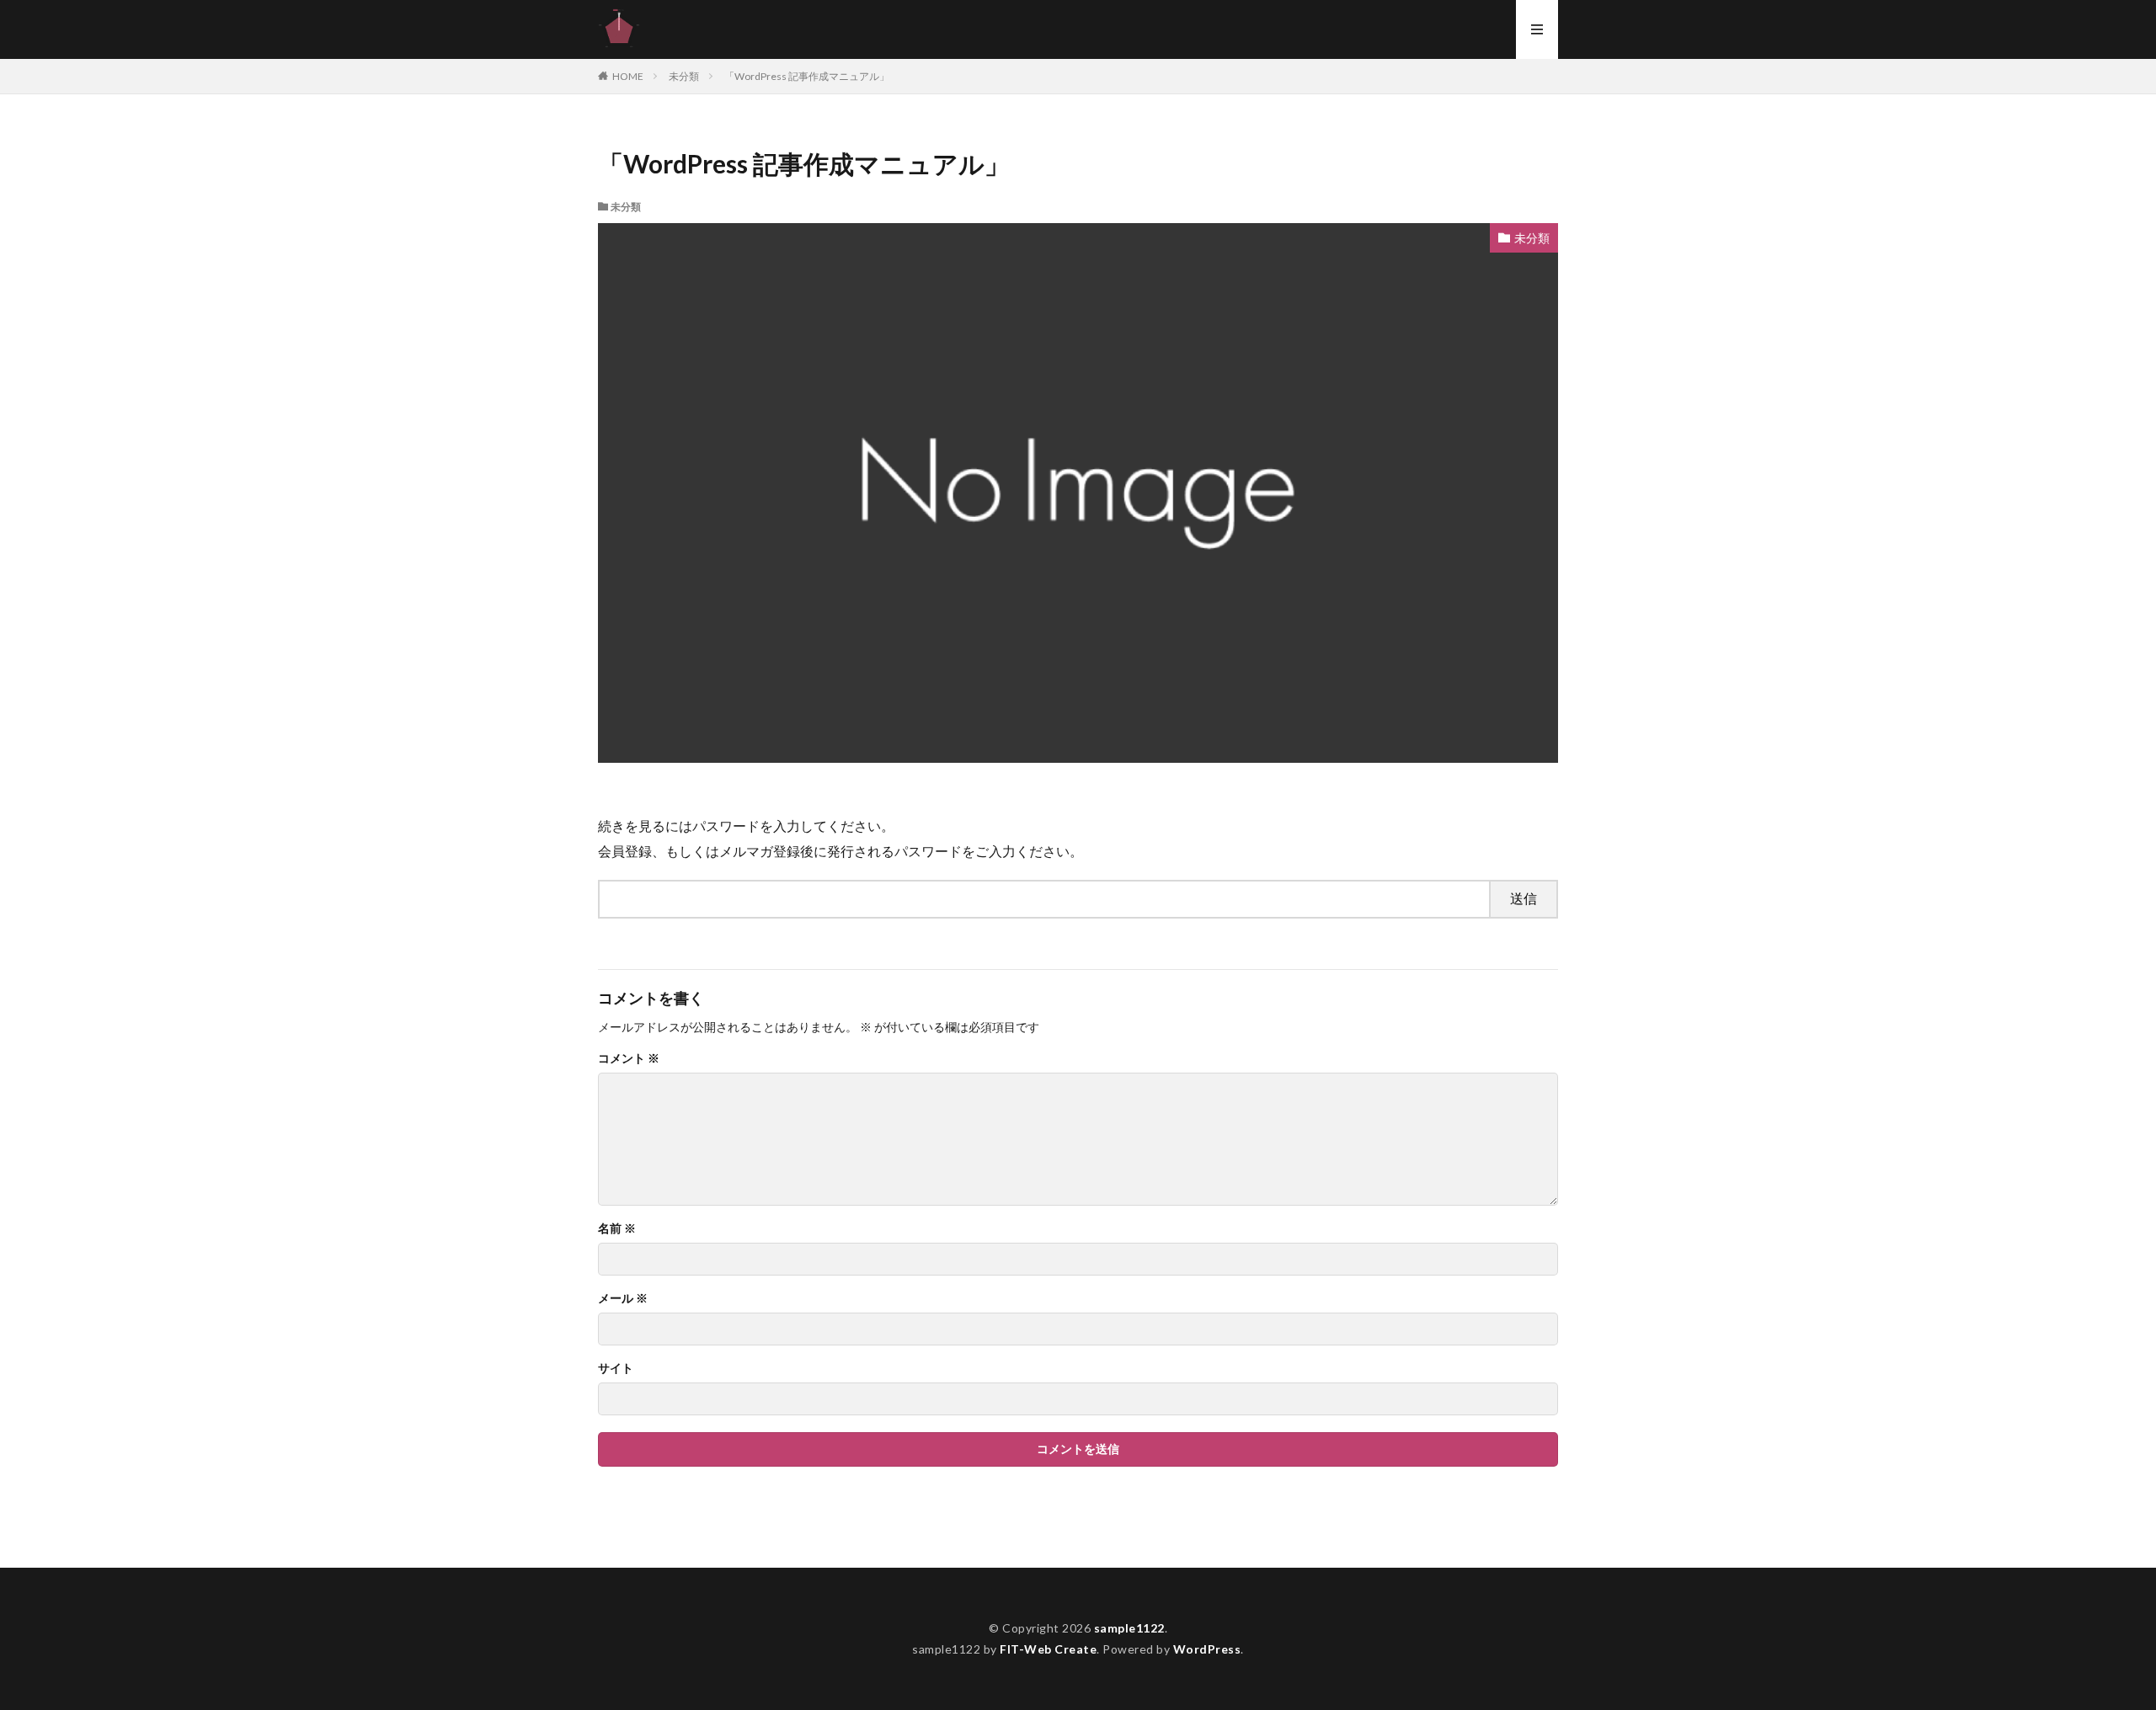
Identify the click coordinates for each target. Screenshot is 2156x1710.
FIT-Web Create (1048, 1649)
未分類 (684, 76)
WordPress (1207, 1649)
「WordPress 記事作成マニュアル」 (807, 76)
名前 (617, 1228)
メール (623, 1298)
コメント (629, 1058)
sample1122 (1129, 1628)
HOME (628, 76)
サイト (616, 1368)
